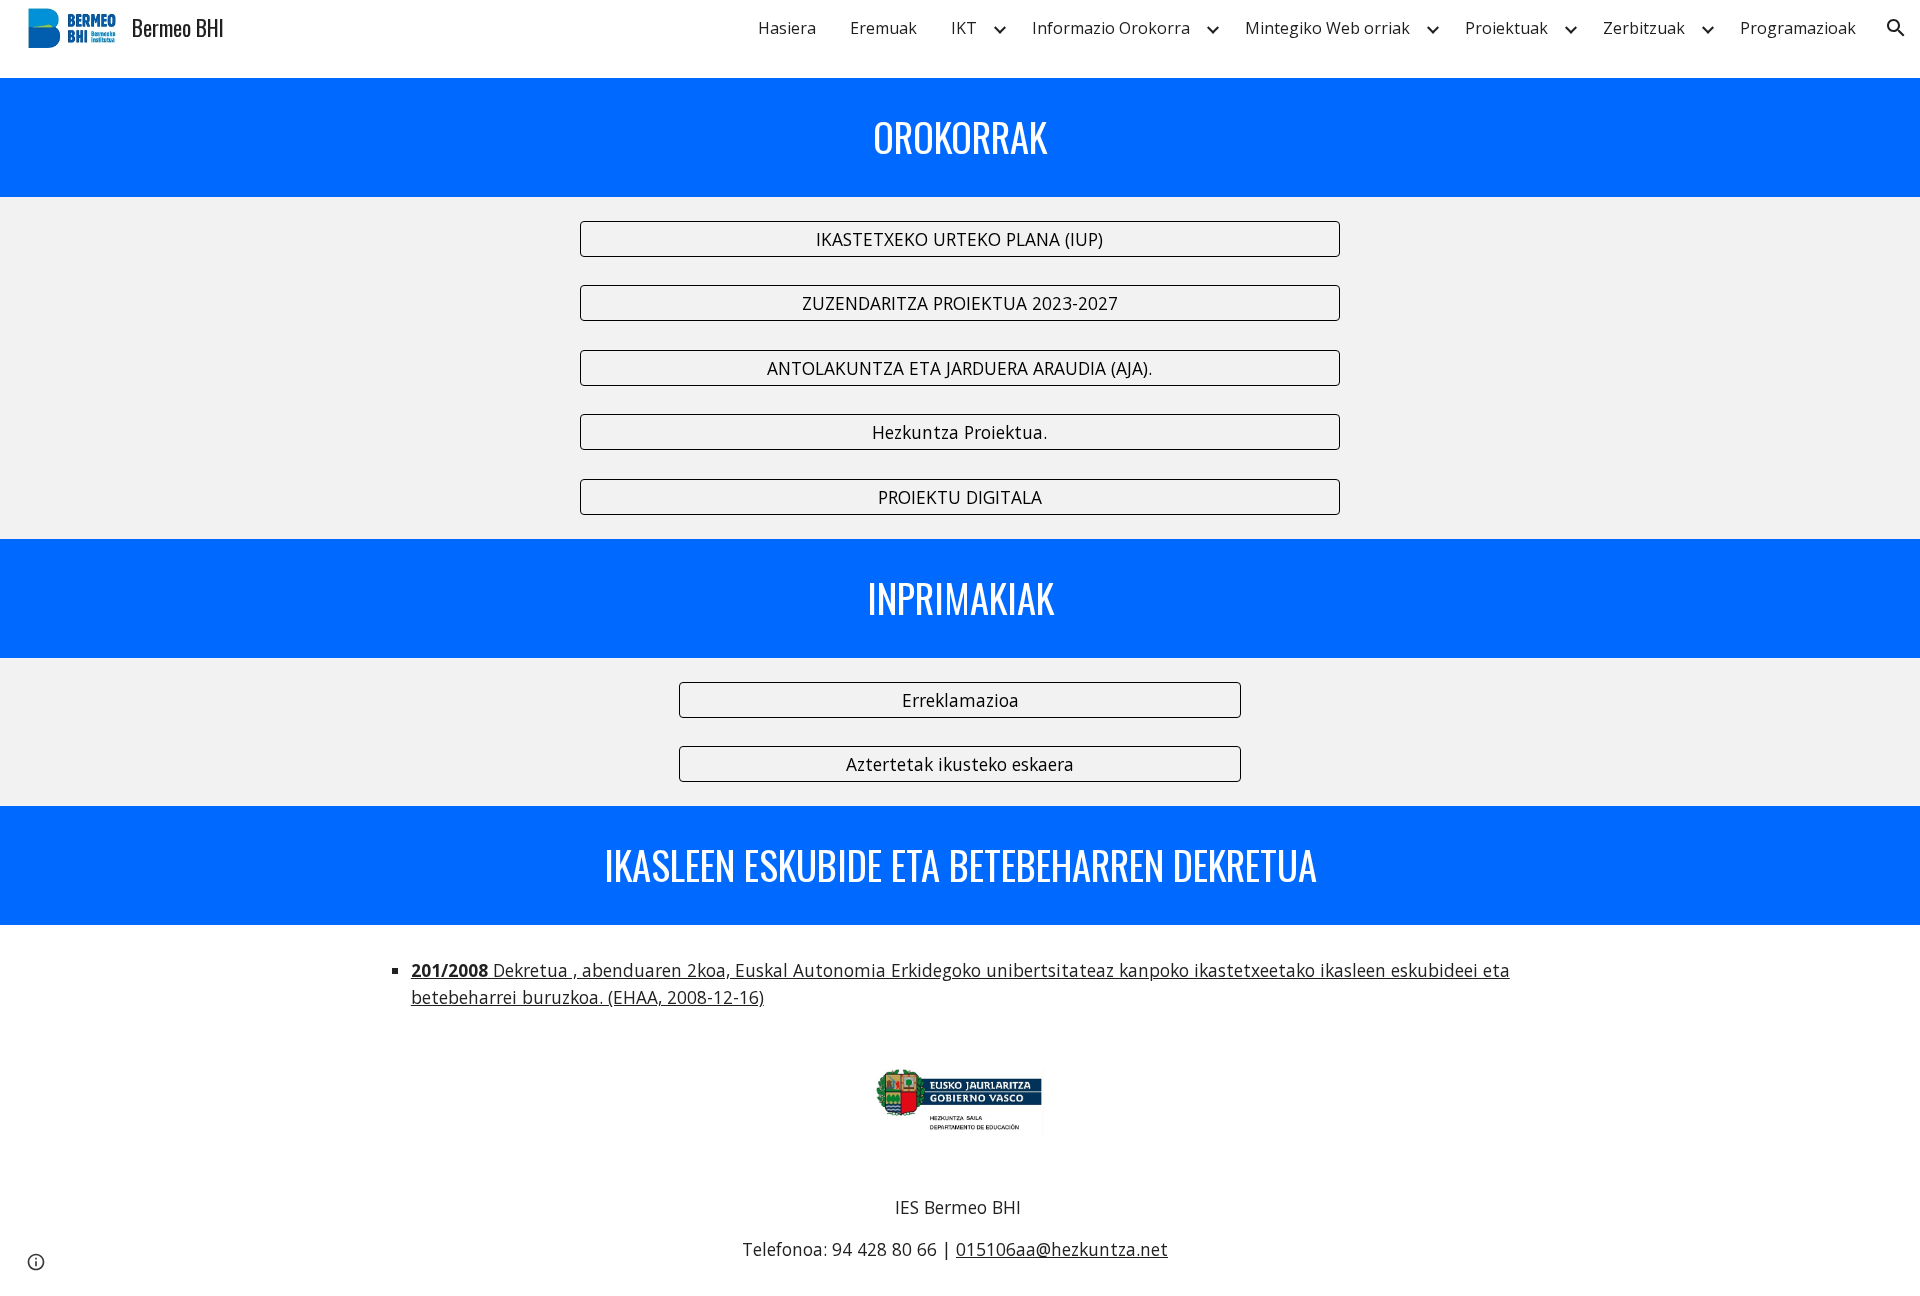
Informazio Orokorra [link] (1111, 28)
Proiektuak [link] (1506, 28)
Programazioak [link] (1798, 28)
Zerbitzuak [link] (1644, 28)
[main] (960, 137)
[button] (1896, 28)
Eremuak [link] (883, 28)
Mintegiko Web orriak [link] (1327, 28)
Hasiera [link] (787, 28)
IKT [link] (964, 28)
